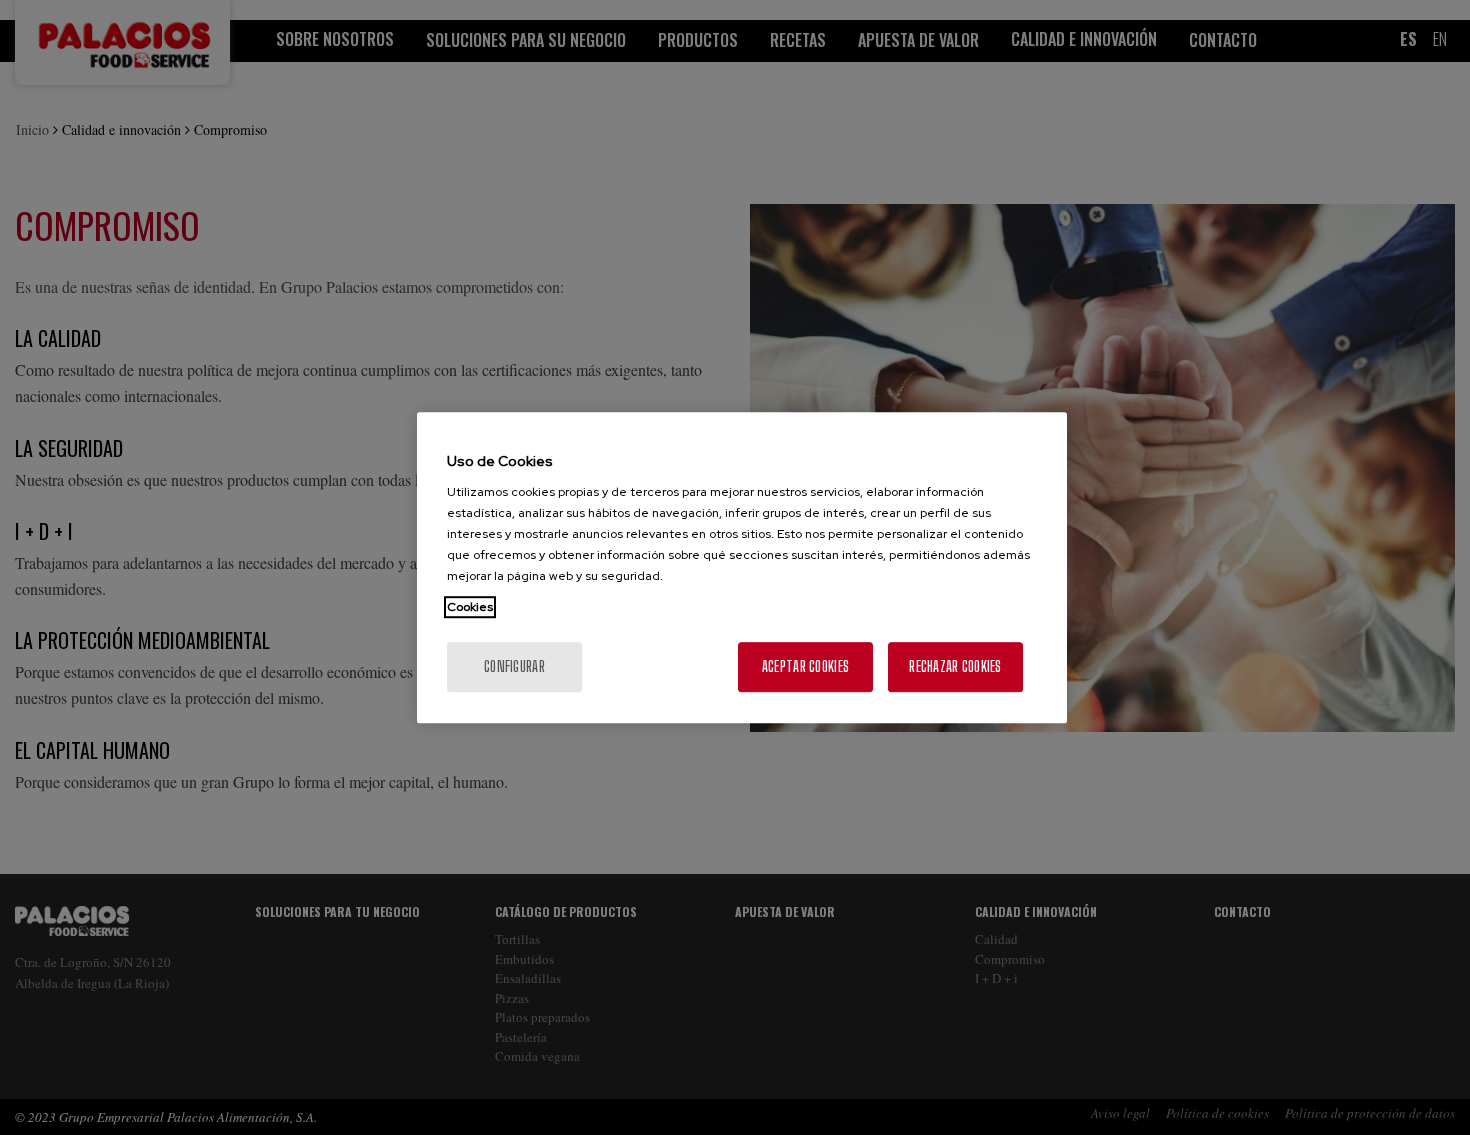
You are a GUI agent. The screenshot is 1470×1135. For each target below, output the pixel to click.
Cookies (470, 607)
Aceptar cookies (805, 666)
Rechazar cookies (955, 666)
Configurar (514, 666)
